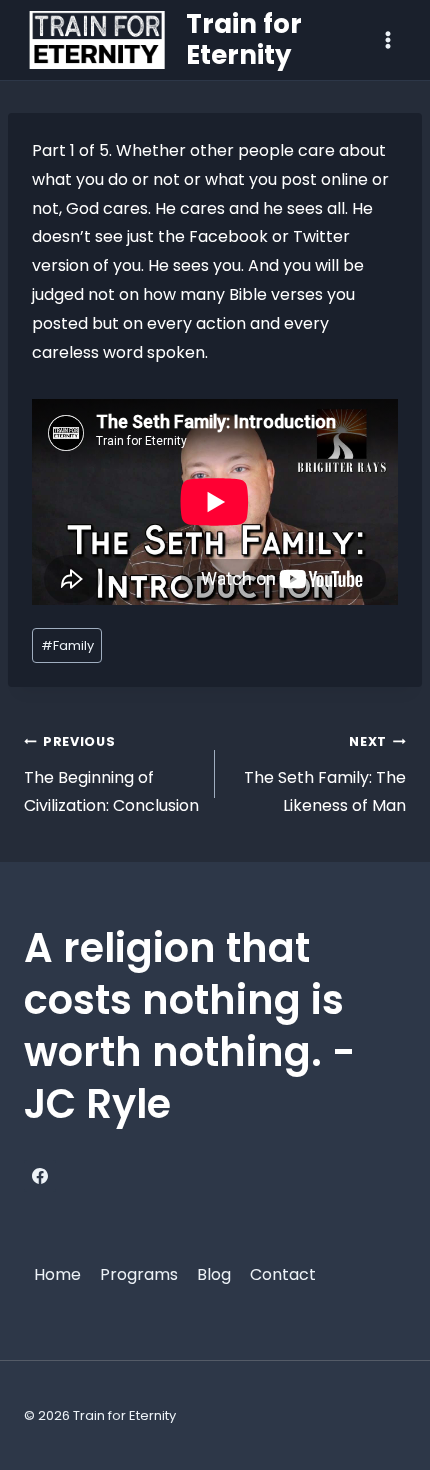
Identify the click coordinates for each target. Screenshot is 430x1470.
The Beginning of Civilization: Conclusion (111, 775)
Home (57, 1274)
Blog (214, 1274)
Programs (139, 1274)
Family (67, 645)
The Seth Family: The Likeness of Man (325, 775)
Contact (283, 1274)
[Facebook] (40, 1176)
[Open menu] (387, 39)
